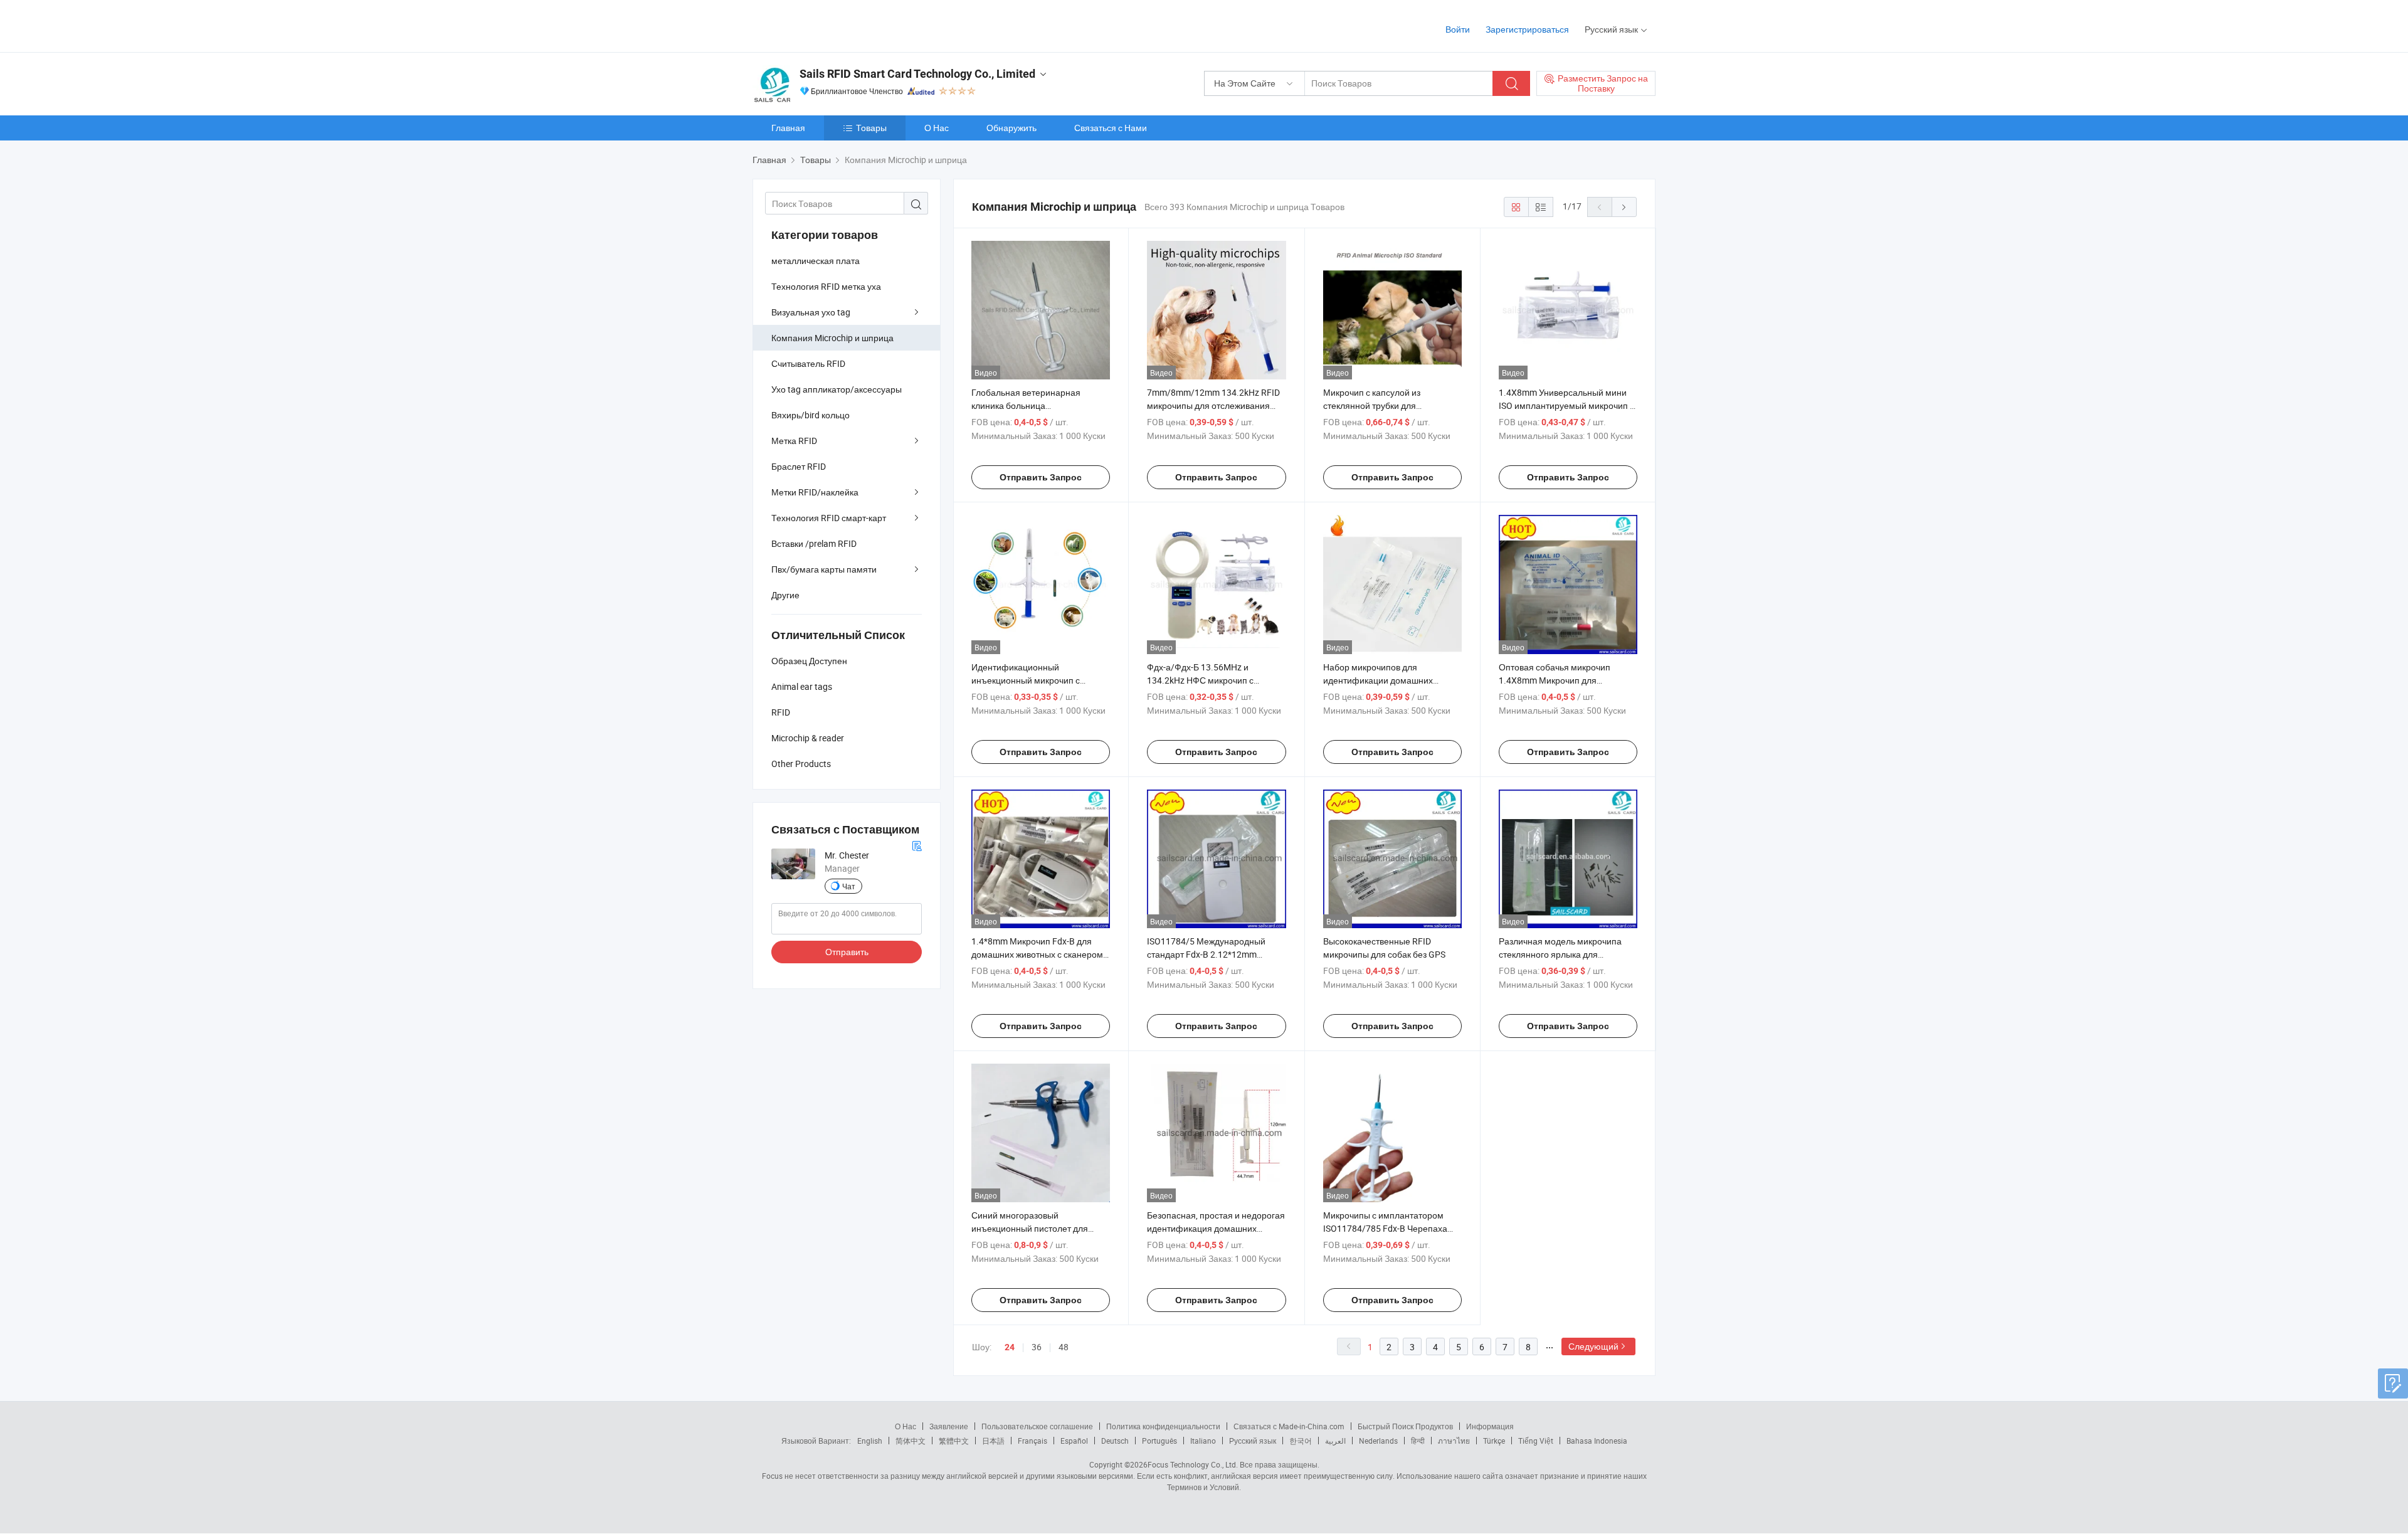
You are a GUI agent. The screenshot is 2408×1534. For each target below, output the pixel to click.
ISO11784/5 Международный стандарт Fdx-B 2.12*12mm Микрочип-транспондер (1206, 954)
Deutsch (1115, 1441)
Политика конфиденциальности (1163, 1426)
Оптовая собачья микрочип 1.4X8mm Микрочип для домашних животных (1555, 680)
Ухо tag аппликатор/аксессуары (837, 389)
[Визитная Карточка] (917, 844)
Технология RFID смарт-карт (829, 518)
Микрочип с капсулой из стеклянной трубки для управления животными (1372, 405)
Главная (788, 128)
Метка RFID (794, 441)
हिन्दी (1418, 1441)
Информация (1490, 1426)
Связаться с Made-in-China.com (1289, 1426)
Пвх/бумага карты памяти (824, 569)
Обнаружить (1011, 128)
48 (1064, 1347)
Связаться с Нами (1111, 128)
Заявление (949, 1426)
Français (1032, 1441)
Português (1159, 1441)
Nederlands (1378, 1441)
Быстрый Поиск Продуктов (1405, 1426)
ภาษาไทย (1454, 1441)
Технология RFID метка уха (826, 286)
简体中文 (911, 1441)
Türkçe (1494, 1441)
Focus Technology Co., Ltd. (1193, 1464)
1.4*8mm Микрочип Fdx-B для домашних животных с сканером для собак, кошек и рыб (1037, 954)
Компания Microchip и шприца (832, 338)
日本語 (993, 1441)
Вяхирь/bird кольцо (811, 415)
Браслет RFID (799, 466)
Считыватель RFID (808, 363)
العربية (1335, 1441)
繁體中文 (954, 1441)
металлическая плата (816, 261)
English (870, 1441)
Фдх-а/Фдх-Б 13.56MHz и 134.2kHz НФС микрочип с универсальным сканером (1200, 680)
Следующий (1593, 1346)
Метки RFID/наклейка (815, 492)
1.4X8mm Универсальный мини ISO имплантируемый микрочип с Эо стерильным (1566, 405)
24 (1010, 1347)
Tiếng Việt (1536, 1441)
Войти (1458, 29)
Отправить (847, 952)
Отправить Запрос (1041, 477)
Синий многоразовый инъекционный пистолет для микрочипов (1030, 1228)
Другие (785, 595)
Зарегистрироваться (1527, 29)
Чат (849, 886)
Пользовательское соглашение (1037, 1426)
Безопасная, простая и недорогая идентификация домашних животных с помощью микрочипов (1216, 1228)
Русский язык (1253, 1441)
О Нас (937, 128)
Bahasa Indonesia (1597, 1441)
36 (1037, 1347)
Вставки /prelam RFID (814, 543)
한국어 (1301, 1441)
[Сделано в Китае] (833, 25)
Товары (871, 128)
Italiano (1203, 1441)
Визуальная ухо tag (811, 312)
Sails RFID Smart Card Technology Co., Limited (917, 74)
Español (1074, 1441)
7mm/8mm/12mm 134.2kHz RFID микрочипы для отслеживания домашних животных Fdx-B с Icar (1213, 405)
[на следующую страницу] (1624, 207)
